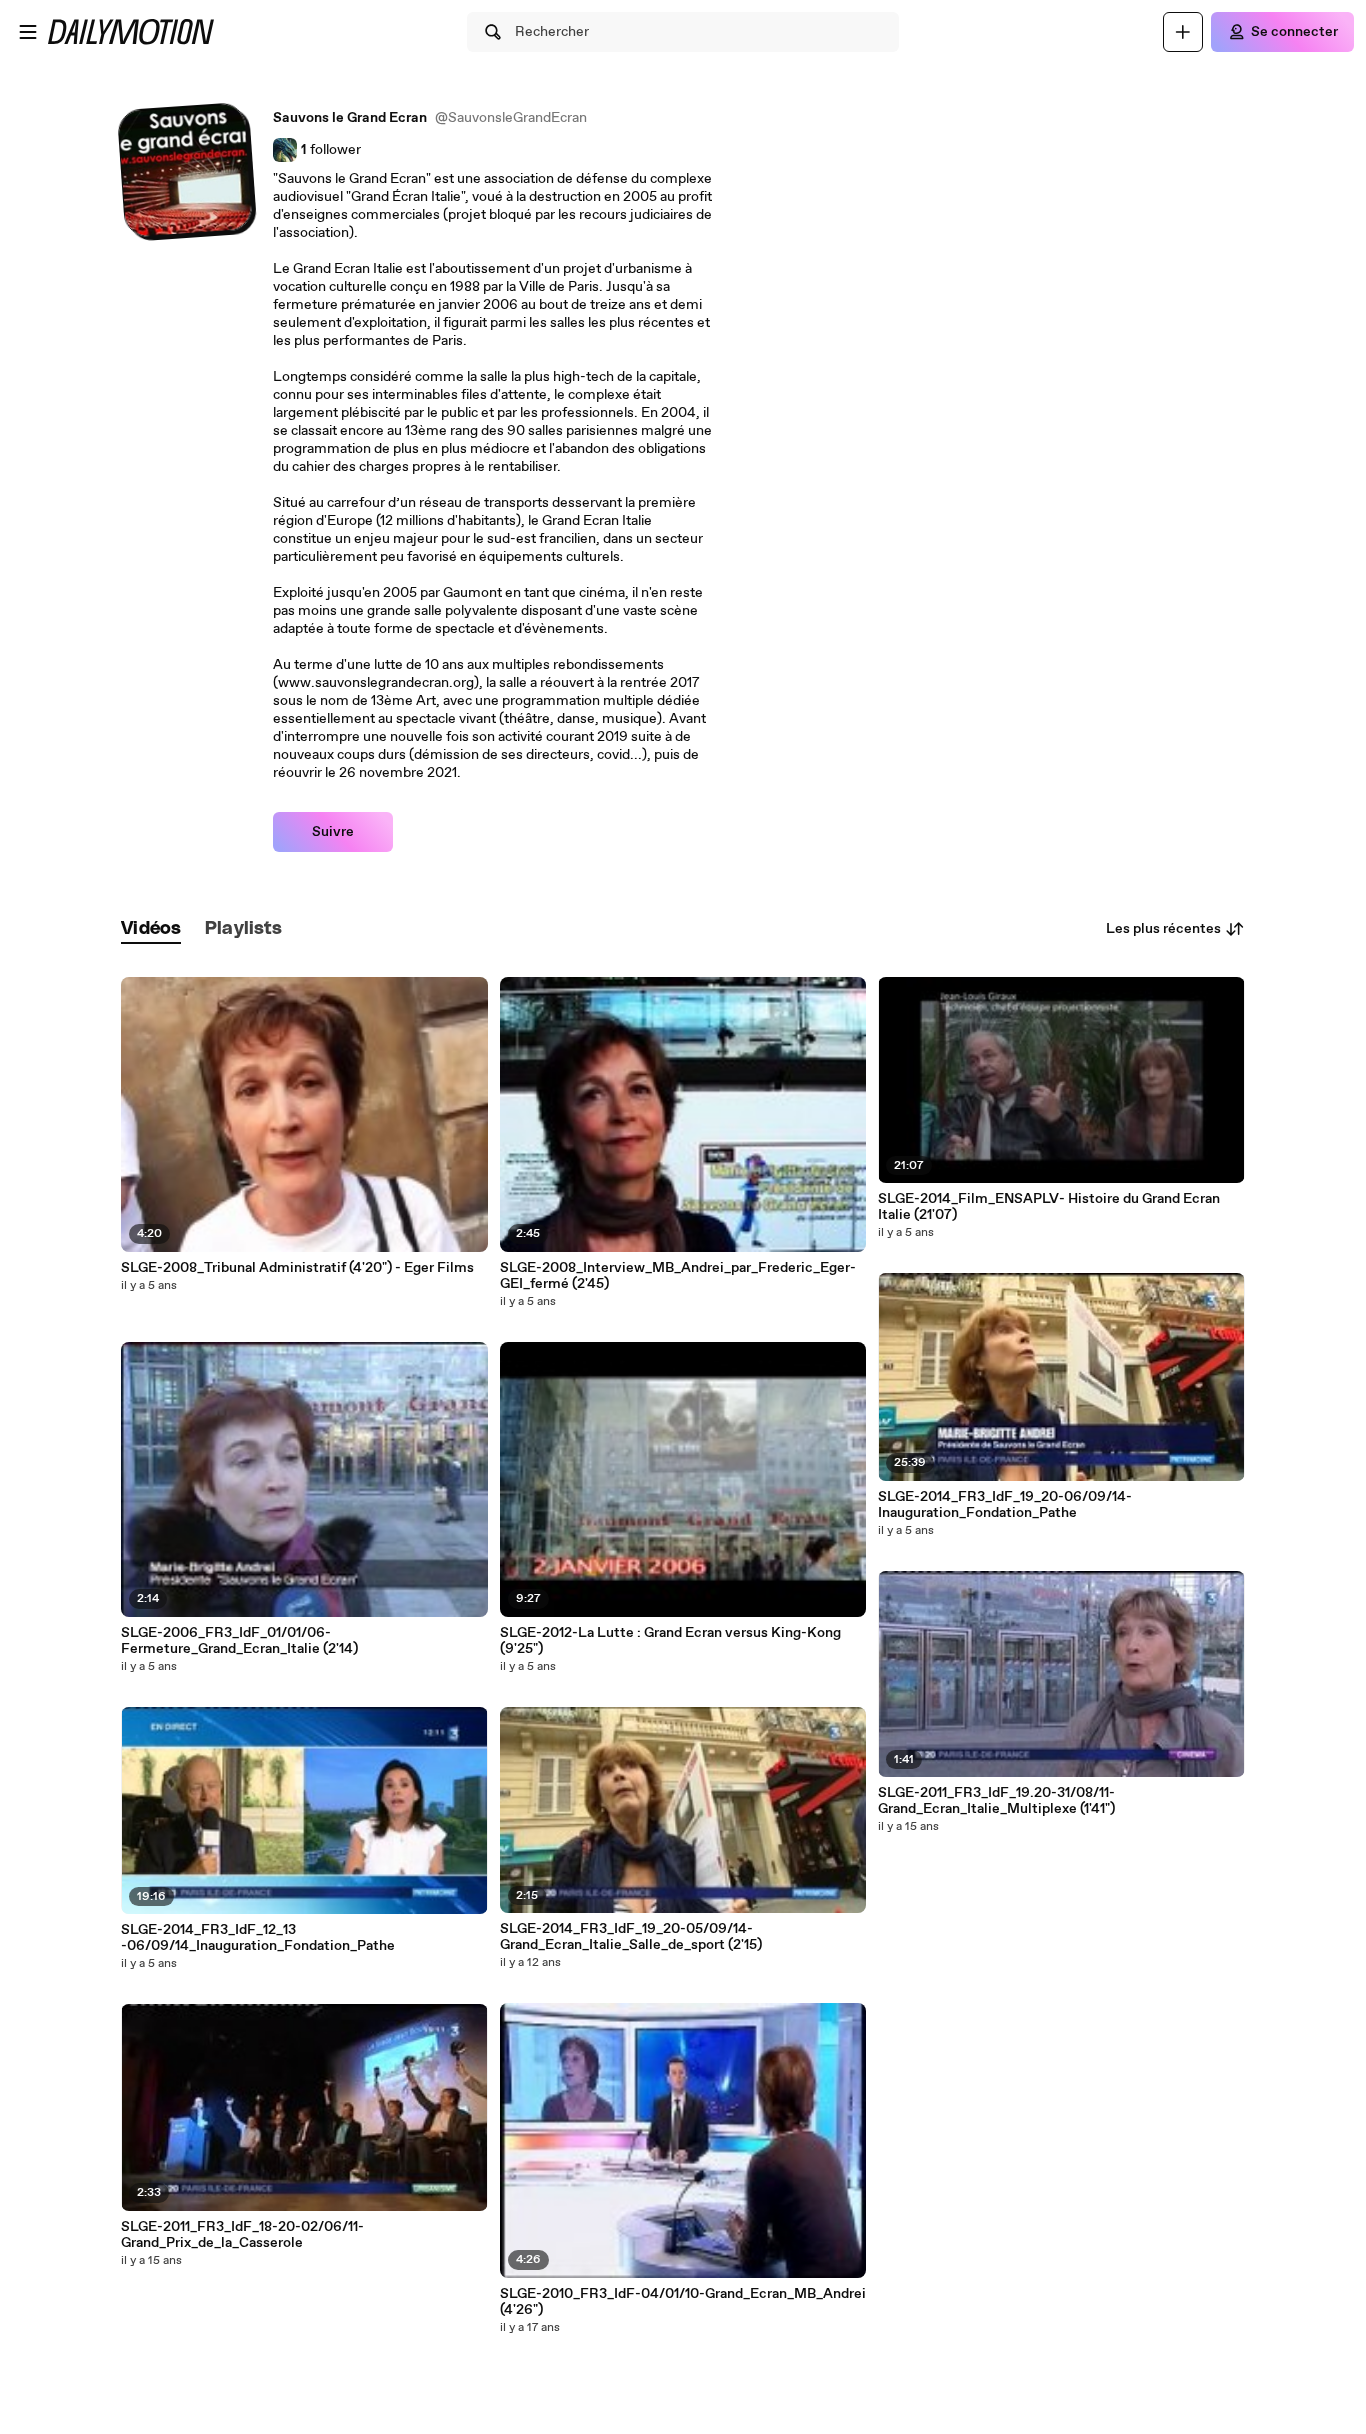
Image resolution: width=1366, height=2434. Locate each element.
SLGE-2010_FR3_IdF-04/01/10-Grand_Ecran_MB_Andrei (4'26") (683, 2302)
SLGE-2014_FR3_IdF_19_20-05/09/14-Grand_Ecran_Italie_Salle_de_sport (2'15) (631, 1937)
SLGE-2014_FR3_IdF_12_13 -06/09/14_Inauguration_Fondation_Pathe (258, 1938)
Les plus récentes (1163, 929)
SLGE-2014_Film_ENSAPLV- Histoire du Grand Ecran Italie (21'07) (1049, 1207)
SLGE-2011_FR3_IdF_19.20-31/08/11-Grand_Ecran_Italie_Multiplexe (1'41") (996, 1801)
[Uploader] (1183, 32)
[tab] (151, 929)
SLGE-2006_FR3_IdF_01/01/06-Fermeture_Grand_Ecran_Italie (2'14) (239, 1641)
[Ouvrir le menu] (28, 32)
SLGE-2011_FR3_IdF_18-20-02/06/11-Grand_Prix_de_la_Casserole (242, 2235)
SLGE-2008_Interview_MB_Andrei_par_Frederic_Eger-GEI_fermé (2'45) (678, 1276)
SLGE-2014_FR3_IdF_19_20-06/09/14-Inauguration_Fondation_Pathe (1005, 1505)
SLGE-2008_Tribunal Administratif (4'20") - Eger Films (297, 1268)
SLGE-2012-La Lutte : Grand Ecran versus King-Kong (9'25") (670, 1641)
